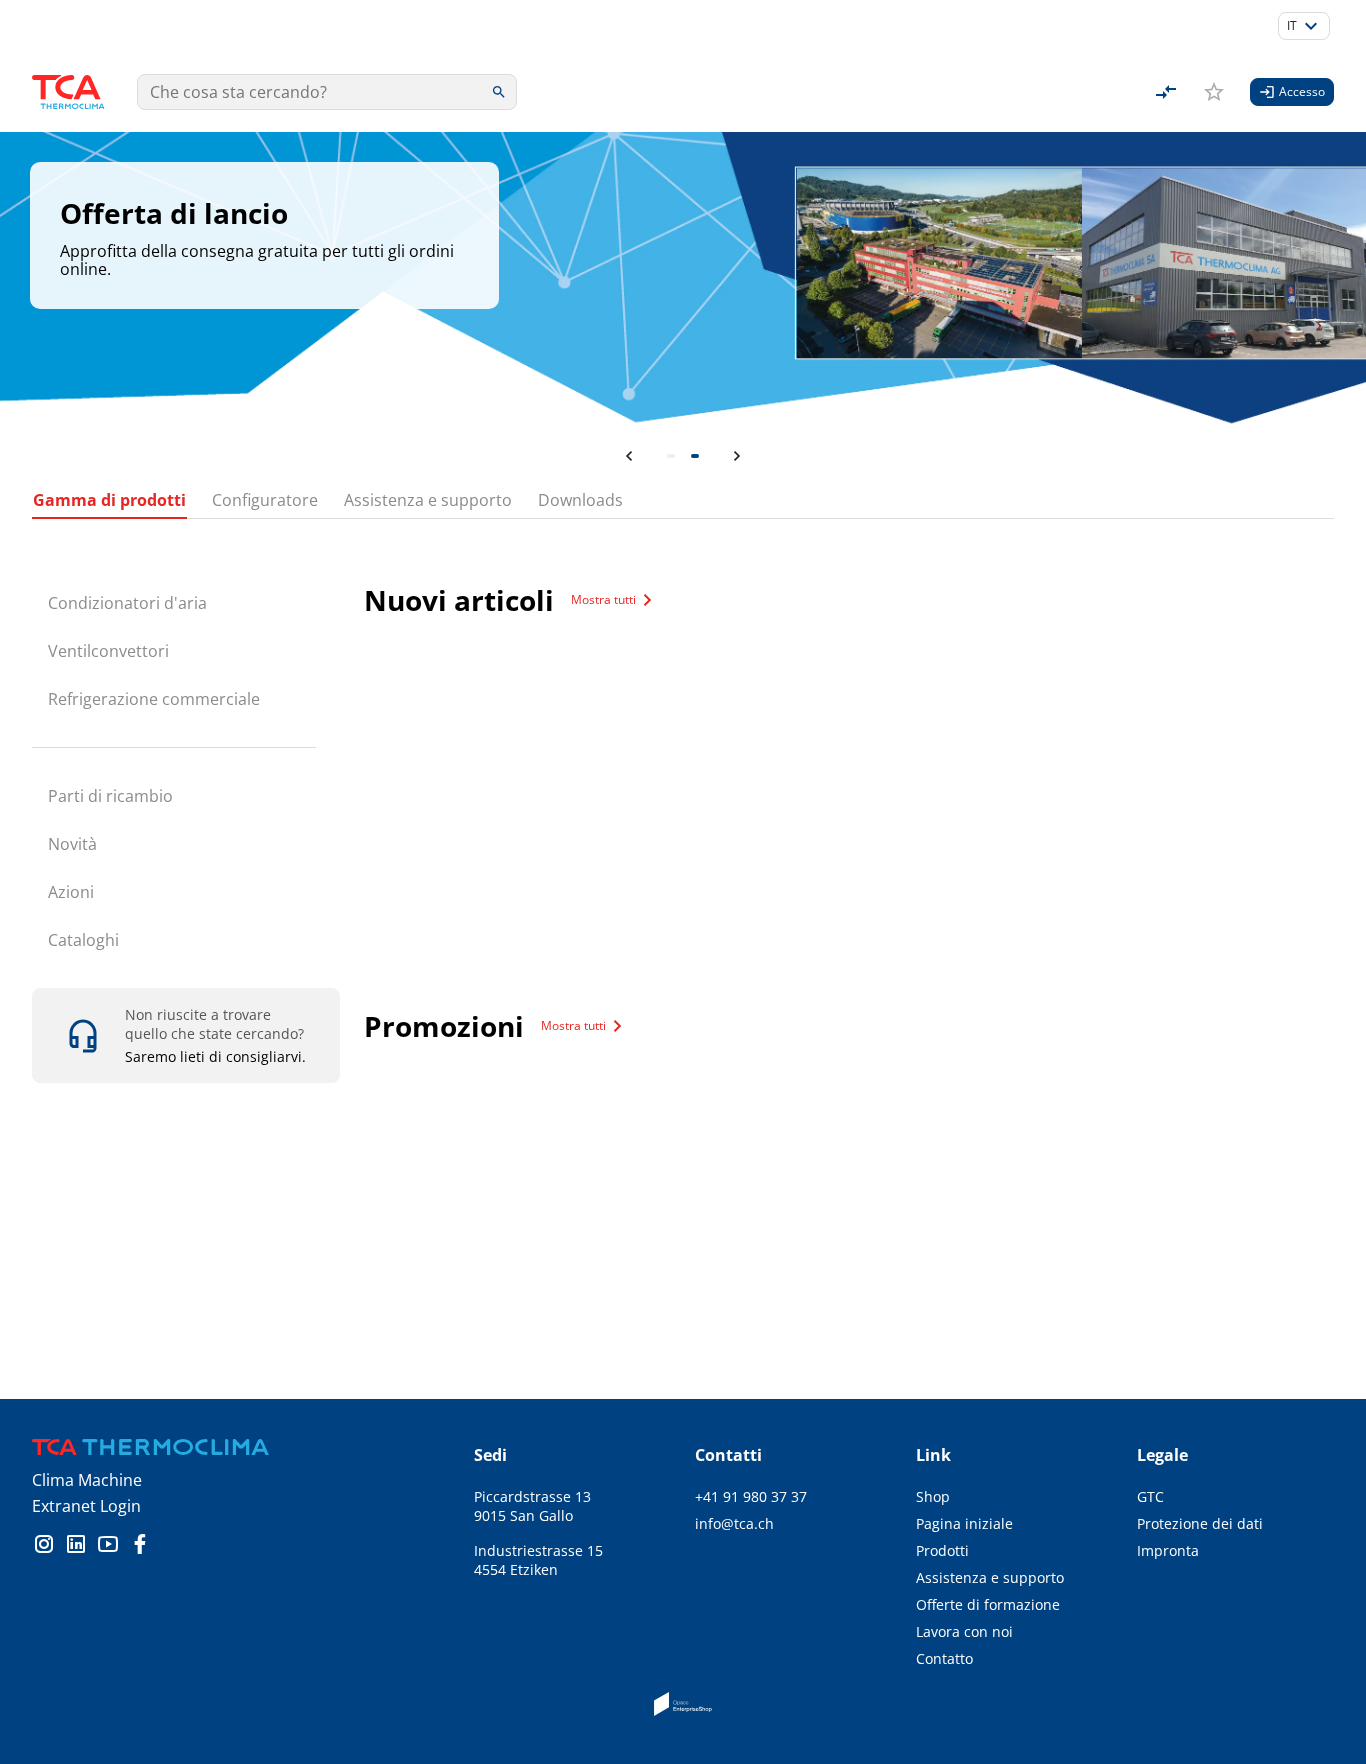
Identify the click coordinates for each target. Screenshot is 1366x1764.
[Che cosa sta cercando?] (499, 92)
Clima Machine (87, 1480)
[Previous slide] (629, 456)
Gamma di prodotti (109, 500)
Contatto (944, 1658)
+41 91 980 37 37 (751, 1496)
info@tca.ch (734, 1523)
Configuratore (265, 500)
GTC (1150, 1496)
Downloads (580, 500)
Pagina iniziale (964, 1523)
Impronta (1168, 1550)
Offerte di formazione (988, 1604)
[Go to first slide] (737, 456)
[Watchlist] (1214, 92)
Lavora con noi (964, 1631)
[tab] (671, 456)
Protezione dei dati (1200, 1523)
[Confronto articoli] (1166, 92)
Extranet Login (86, 1506)
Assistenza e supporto (428, 500)
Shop (933, 1496)
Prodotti (942, 1550)
